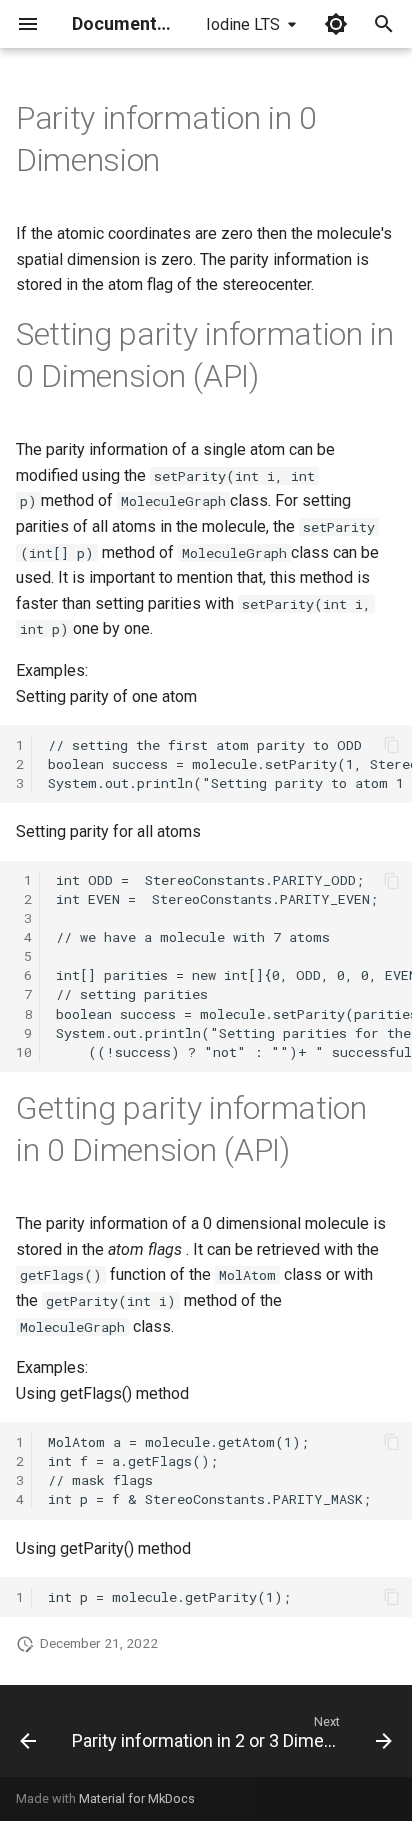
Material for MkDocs (137, 1798)
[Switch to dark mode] (336, 24)
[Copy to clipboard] (392, 745)
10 (24, 1052)
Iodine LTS (243, 24)
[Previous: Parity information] (28, 1737)
